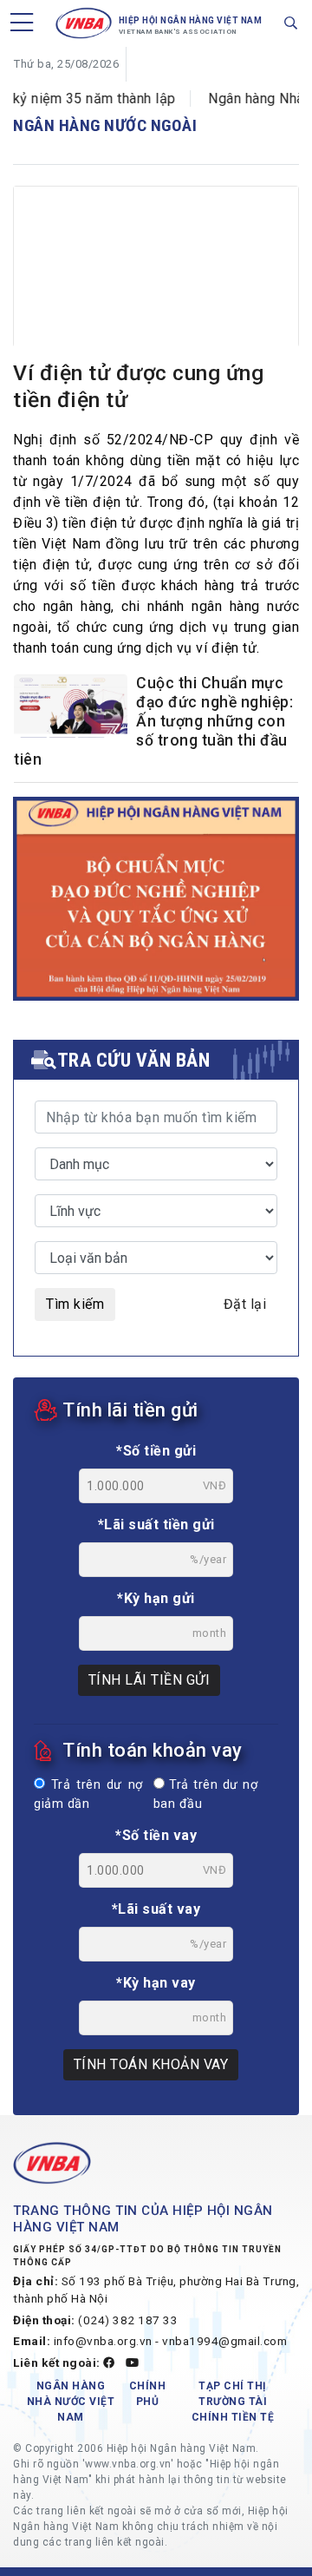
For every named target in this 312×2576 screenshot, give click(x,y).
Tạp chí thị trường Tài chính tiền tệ (233, 2402)
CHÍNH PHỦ (148, 2394)
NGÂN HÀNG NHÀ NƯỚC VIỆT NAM (71, 2402)
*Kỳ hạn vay (156, 1983)
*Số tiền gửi (156, 1451)
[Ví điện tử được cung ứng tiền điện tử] (156, 281)
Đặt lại (245, 1304)
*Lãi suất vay (156, 1909)
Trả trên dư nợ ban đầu (205, 1794)
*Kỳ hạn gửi (156, 1598)
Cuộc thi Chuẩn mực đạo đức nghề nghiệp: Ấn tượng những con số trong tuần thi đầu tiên (153, 721)
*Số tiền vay (156, 1835)
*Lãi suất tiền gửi (156, 1525)
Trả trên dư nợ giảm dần (88, 1794)
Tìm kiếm (75, 1304)
